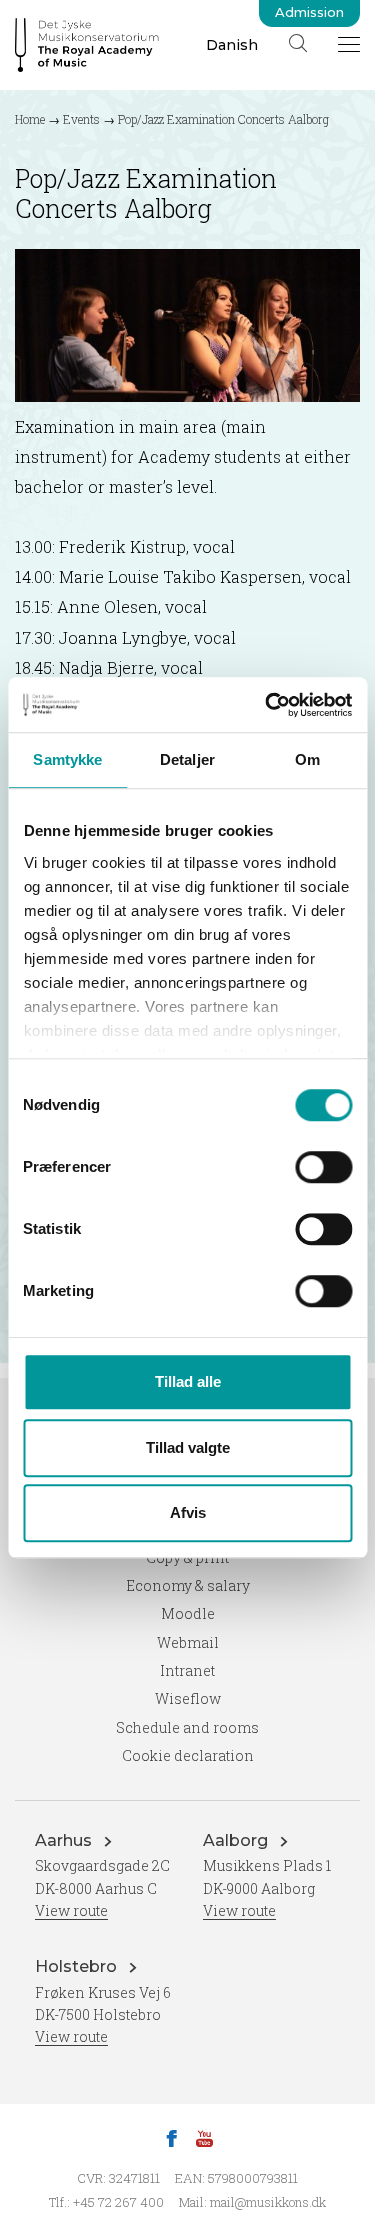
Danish (232, 45)
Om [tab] (307, 759)
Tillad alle (188, 1381)
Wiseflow (188, 1698)
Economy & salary (188, 1585)
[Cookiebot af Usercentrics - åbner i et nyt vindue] (267, 705)
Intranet (187, 1670)
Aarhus (65, 1840)
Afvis (188, 1512)
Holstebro (78, 1966)
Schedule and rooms (187, 1727)
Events (81, 119)
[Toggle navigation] (349, 44)
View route (71, 1910)
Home (30, 119)
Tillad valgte (188, 1447)
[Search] (298, 43)
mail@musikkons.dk (268, 2202)
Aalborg (237, 1840)
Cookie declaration (188, 1755)
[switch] (323, 1167)
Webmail (188, 1642)
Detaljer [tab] (187, 759)
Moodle (188, 1613)
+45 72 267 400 (118, 2202)
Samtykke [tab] (67, 759)
